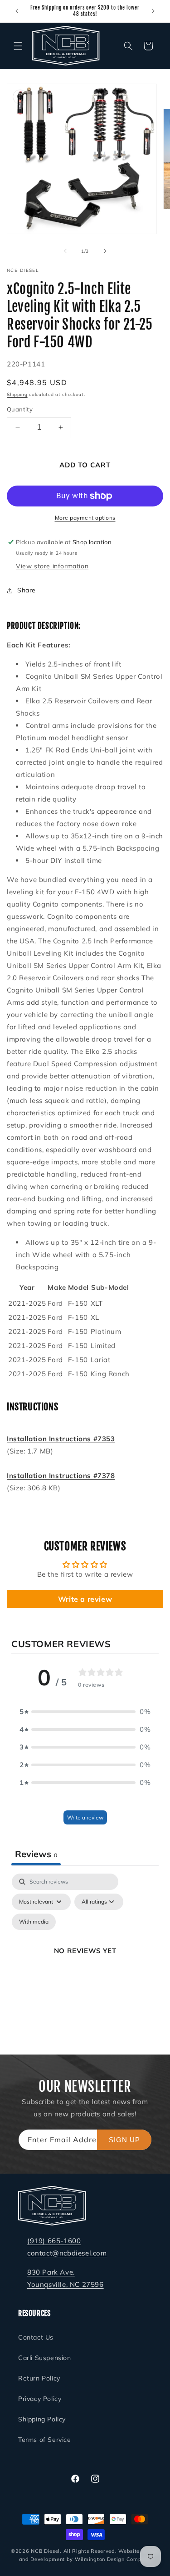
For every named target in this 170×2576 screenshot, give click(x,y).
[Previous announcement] (17, 11)
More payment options (85, 518)
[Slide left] (65, 251)
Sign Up (124, 2140)
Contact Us (36, 2337)
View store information (52, 566)
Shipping (17, 394)
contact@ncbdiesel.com (67, 2253)
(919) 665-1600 (54, 2241)
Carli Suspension (45, 2358)
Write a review (85, 1817)
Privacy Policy (40, 2399)
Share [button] (27, 590)
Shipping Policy (42, 2419)
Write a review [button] (85, 1599)
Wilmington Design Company (113, 2559)
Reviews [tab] (36, 1854)
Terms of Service (45, 2440)
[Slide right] (105, 251)
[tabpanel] (85, 1961)
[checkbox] (34, 1922)
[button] (18, 46)
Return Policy (39, 2378)
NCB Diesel (45, 2551)
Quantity (20, 409)
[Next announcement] (153, 11)
